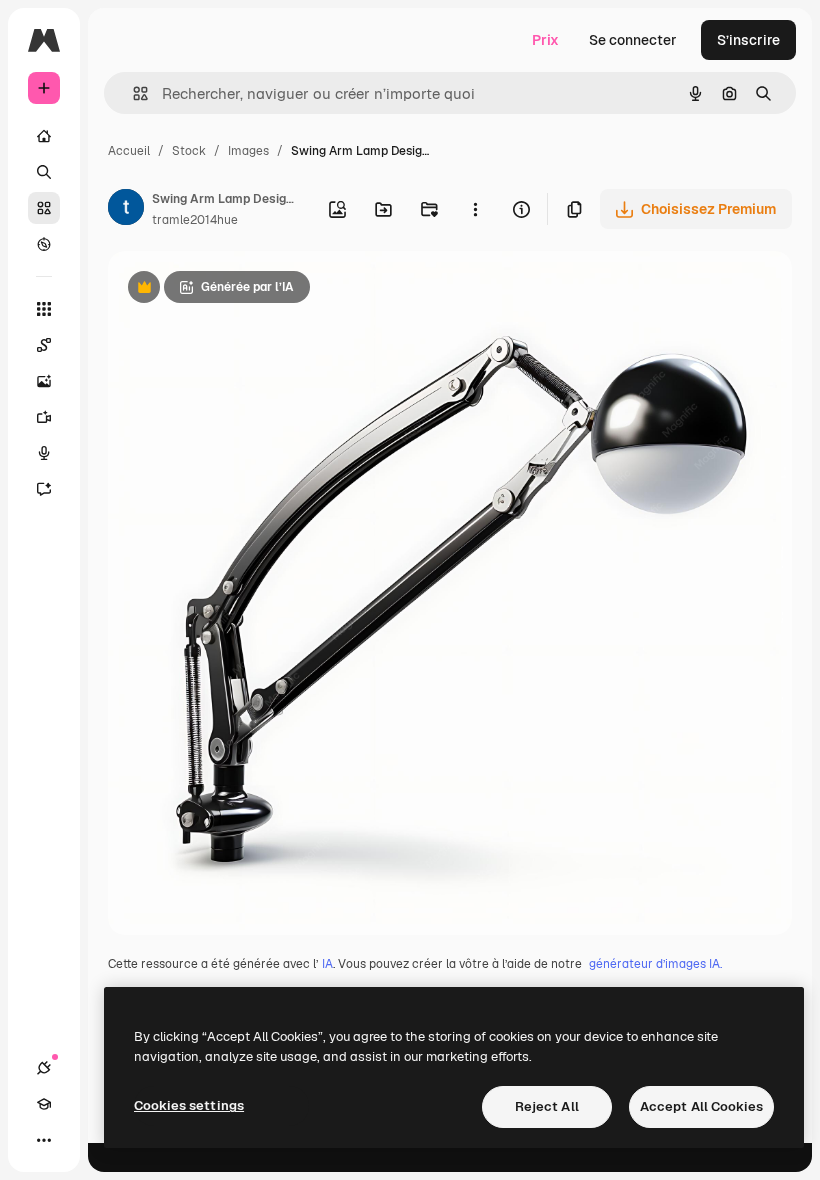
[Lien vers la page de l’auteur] (126, 210)
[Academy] (44, 1104)
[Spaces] (44, 345)
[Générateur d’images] (44, 381)
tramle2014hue (195, 220)
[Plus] (44, 1140)
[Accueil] (44, 136)
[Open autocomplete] (132, 93)
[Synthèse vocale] (44, 453)
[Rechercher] (44, 172)
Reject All (547, 1106)
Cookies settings (189, 1105)
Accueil (129, 151)
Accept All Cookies (701, 1106)
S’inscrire (748, 40)
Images (248, 151)
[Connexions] (44, 1068)
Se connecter (633, 40)
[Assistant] (44, 489)
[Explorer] (44, 244)
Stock (189, 151)
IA (327, 964)
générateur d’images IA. (655, 964)
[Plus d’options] (475, 209)
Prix (545, 40)
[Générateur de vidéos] (44, 417)
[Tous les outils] (44, 309)
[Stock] (44, 208)
